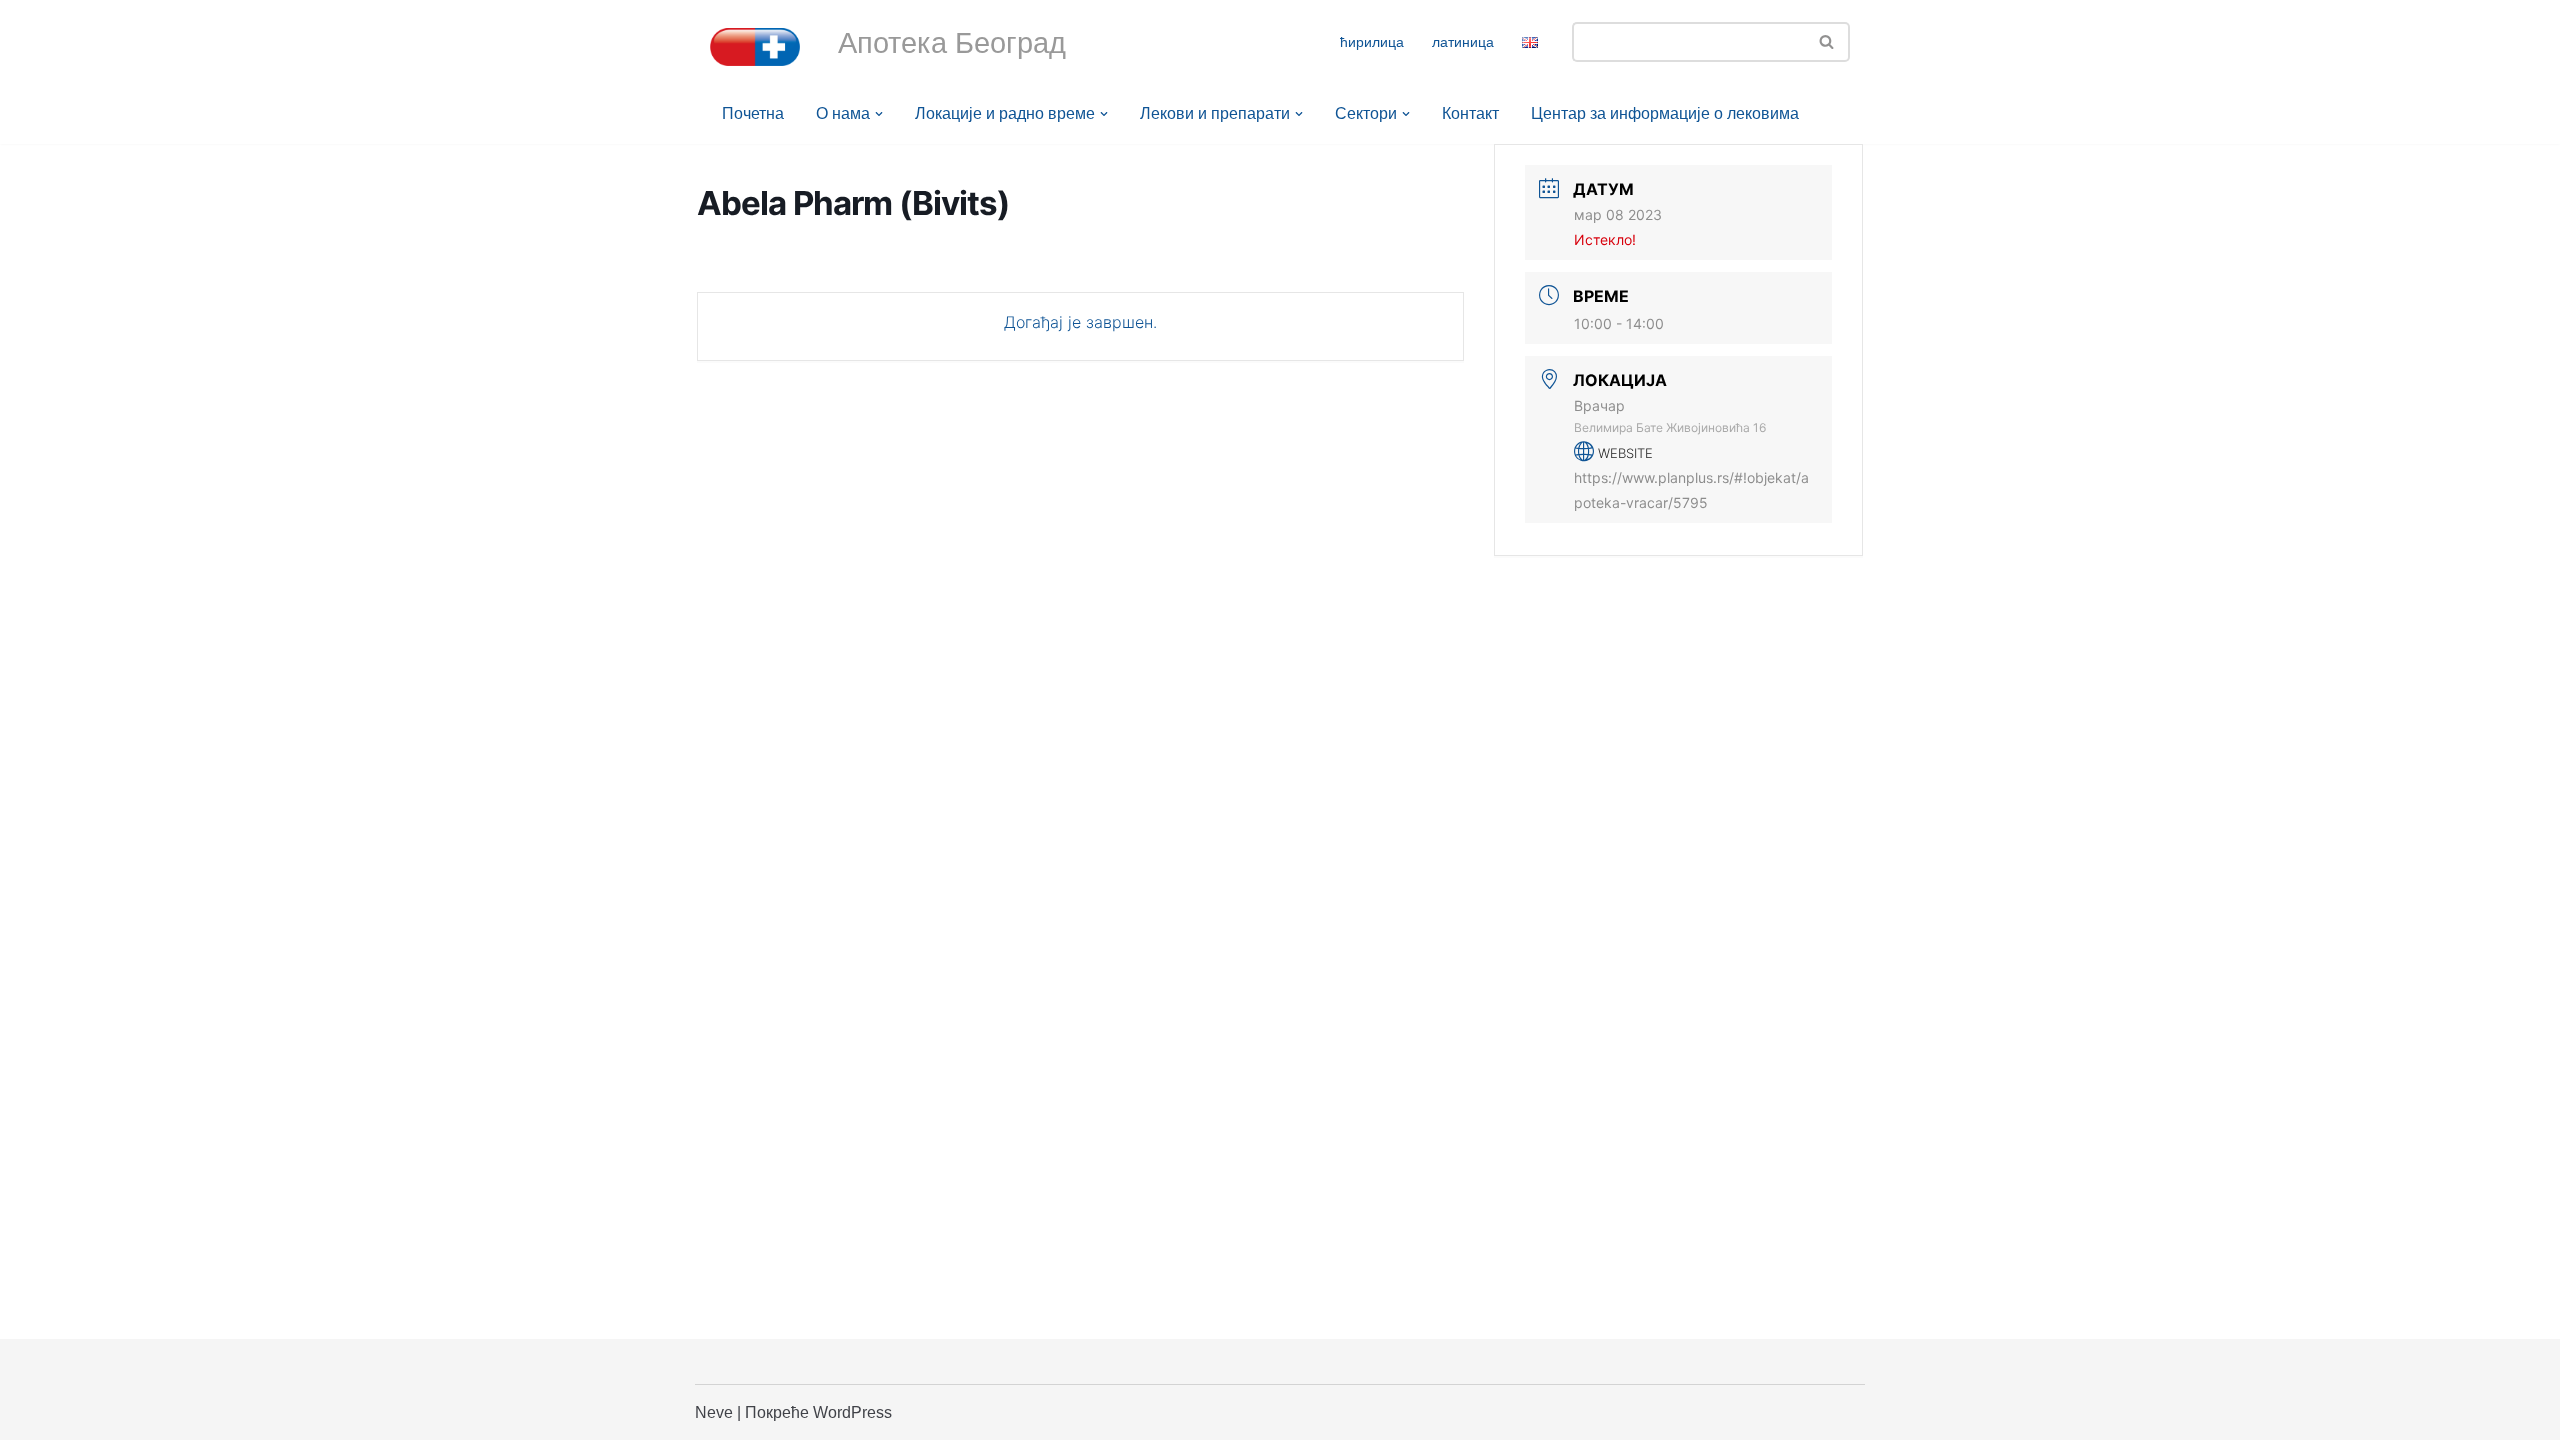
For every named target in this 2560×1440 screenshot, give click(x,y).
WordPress (852, 1412)
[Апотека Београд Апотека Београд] (755, 47)
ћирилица (1372, 42)
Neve (714, 1412)
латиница (1463, 42)
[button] (879, 114)
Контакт (1470, 113)
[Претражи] (1827, 42)
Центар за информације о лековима (1665, 113)
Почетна (753, 113)
